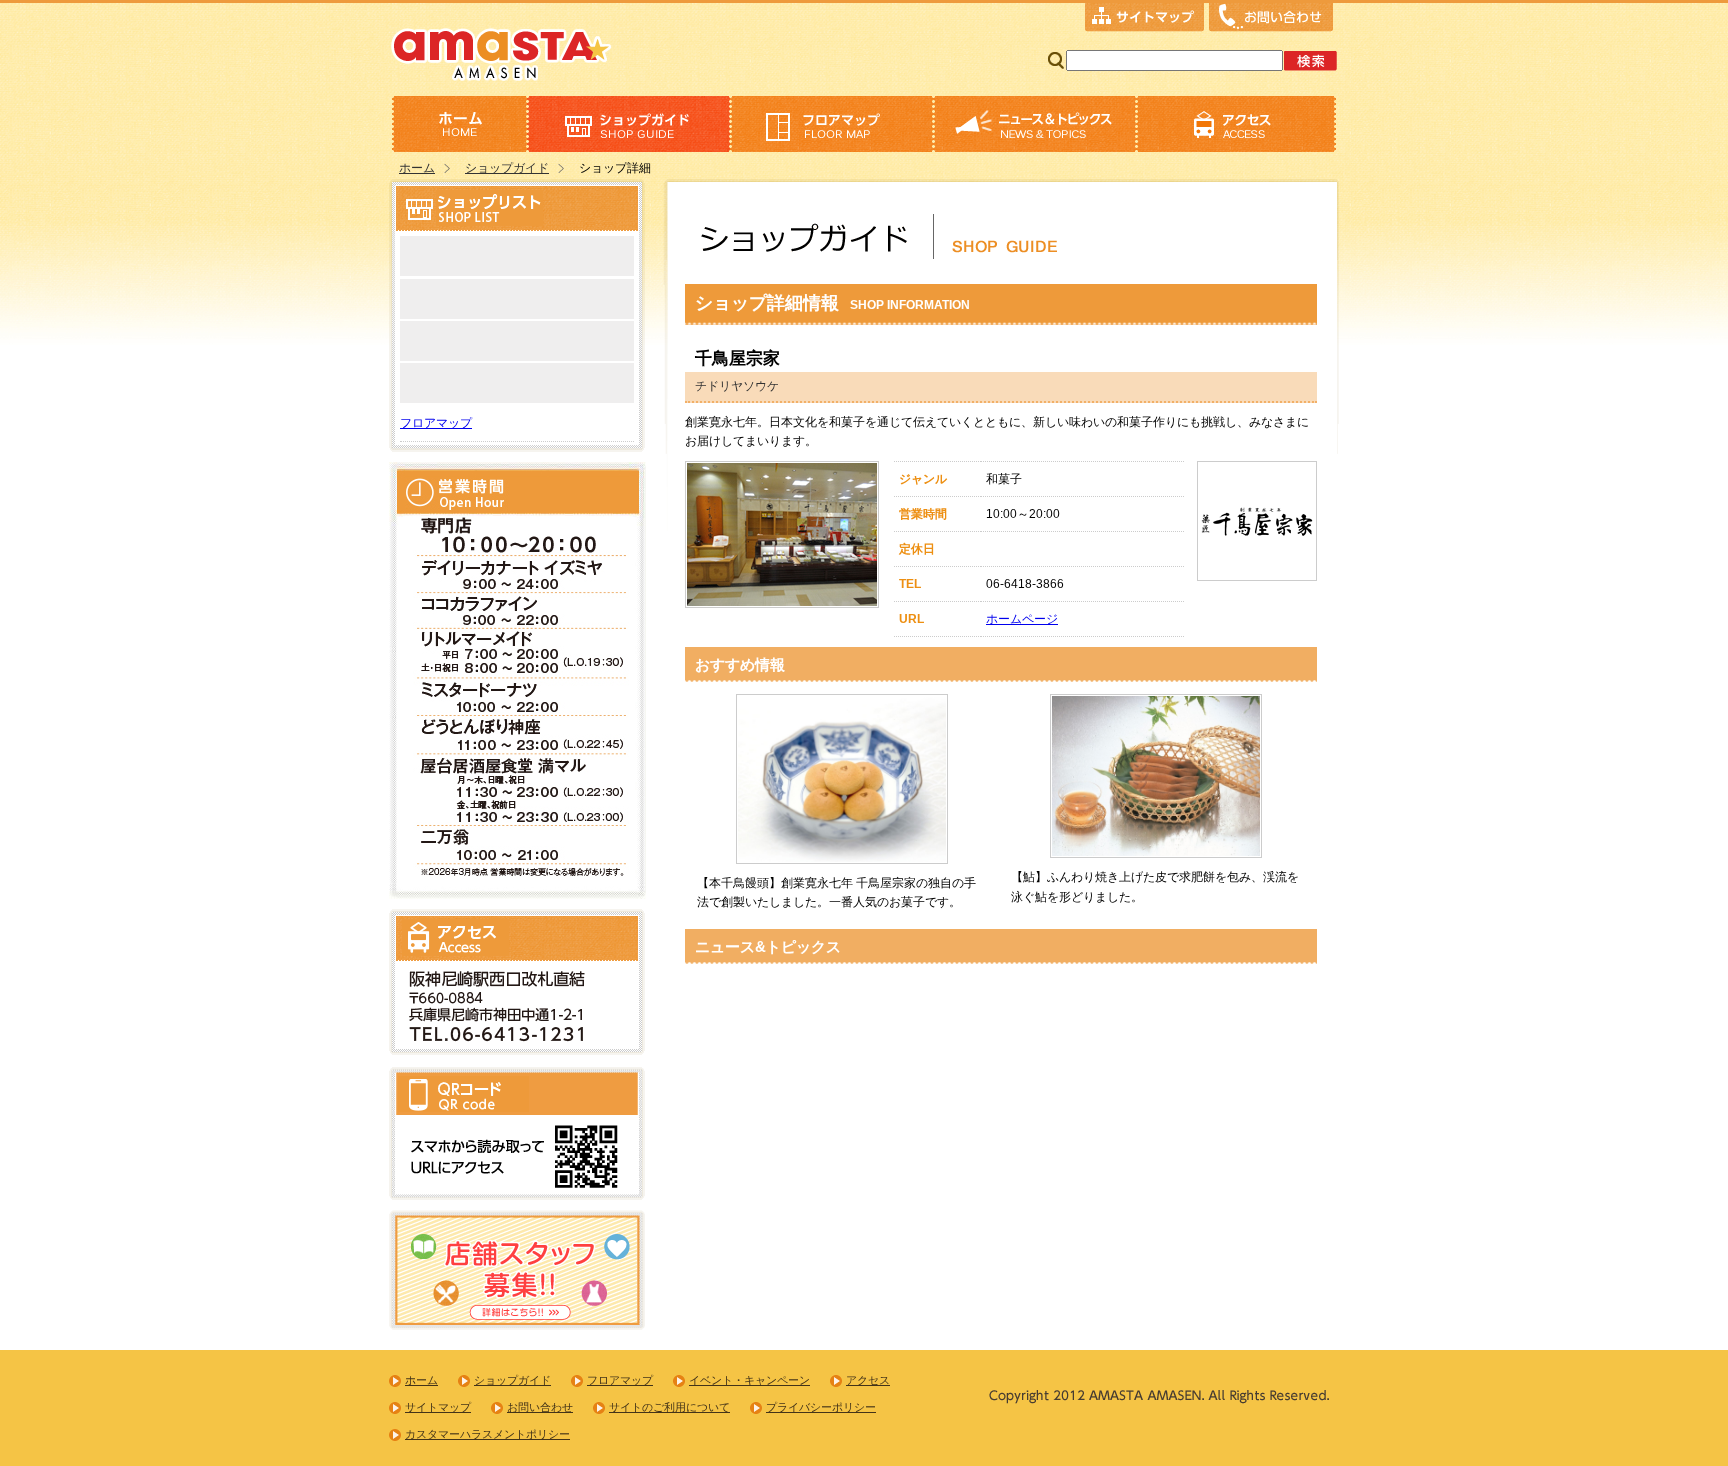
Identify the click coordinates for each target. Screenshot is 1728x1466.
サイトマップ (1144, 19)
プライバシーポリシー (821, 1407)
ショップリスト (628, 124)
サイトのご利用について (669, 1407)
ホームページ (1022, 619)
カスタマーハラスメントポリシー (487, 1434)
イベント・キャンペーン (749, 1380)
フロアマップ (831, 124)
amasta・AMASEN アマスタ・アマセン (501, 52)
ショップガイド (507, 168)
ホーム (459, 124)
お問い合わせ (1271, 19)
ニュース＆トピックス (1034, 124)
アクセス (1236, 124)
